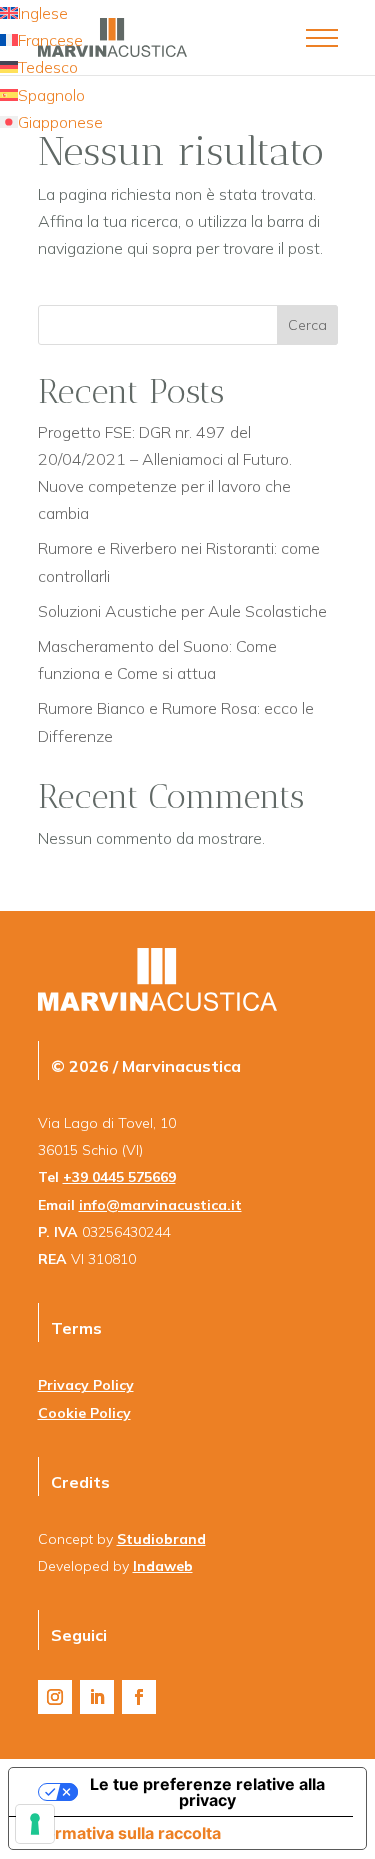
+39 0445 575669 (119, 1177)
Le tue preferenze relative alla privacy (207, 1792)
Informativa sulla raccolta (123, 1833)
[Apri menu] (322, 38)
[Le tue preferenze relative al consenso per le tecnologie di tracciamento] (35, 1824)
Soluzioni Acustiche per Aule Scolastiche (182, 611)
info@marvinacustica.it (160, 1205)
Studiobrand (161, 1539)
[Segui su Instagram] (55, 1697)
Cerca (307, 325)
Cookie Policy (84, 1413)
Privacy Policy (86, 1385)
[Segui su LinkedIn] (97, 1697)
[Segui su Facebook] (139, 1697)
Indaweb (163, 1566)
